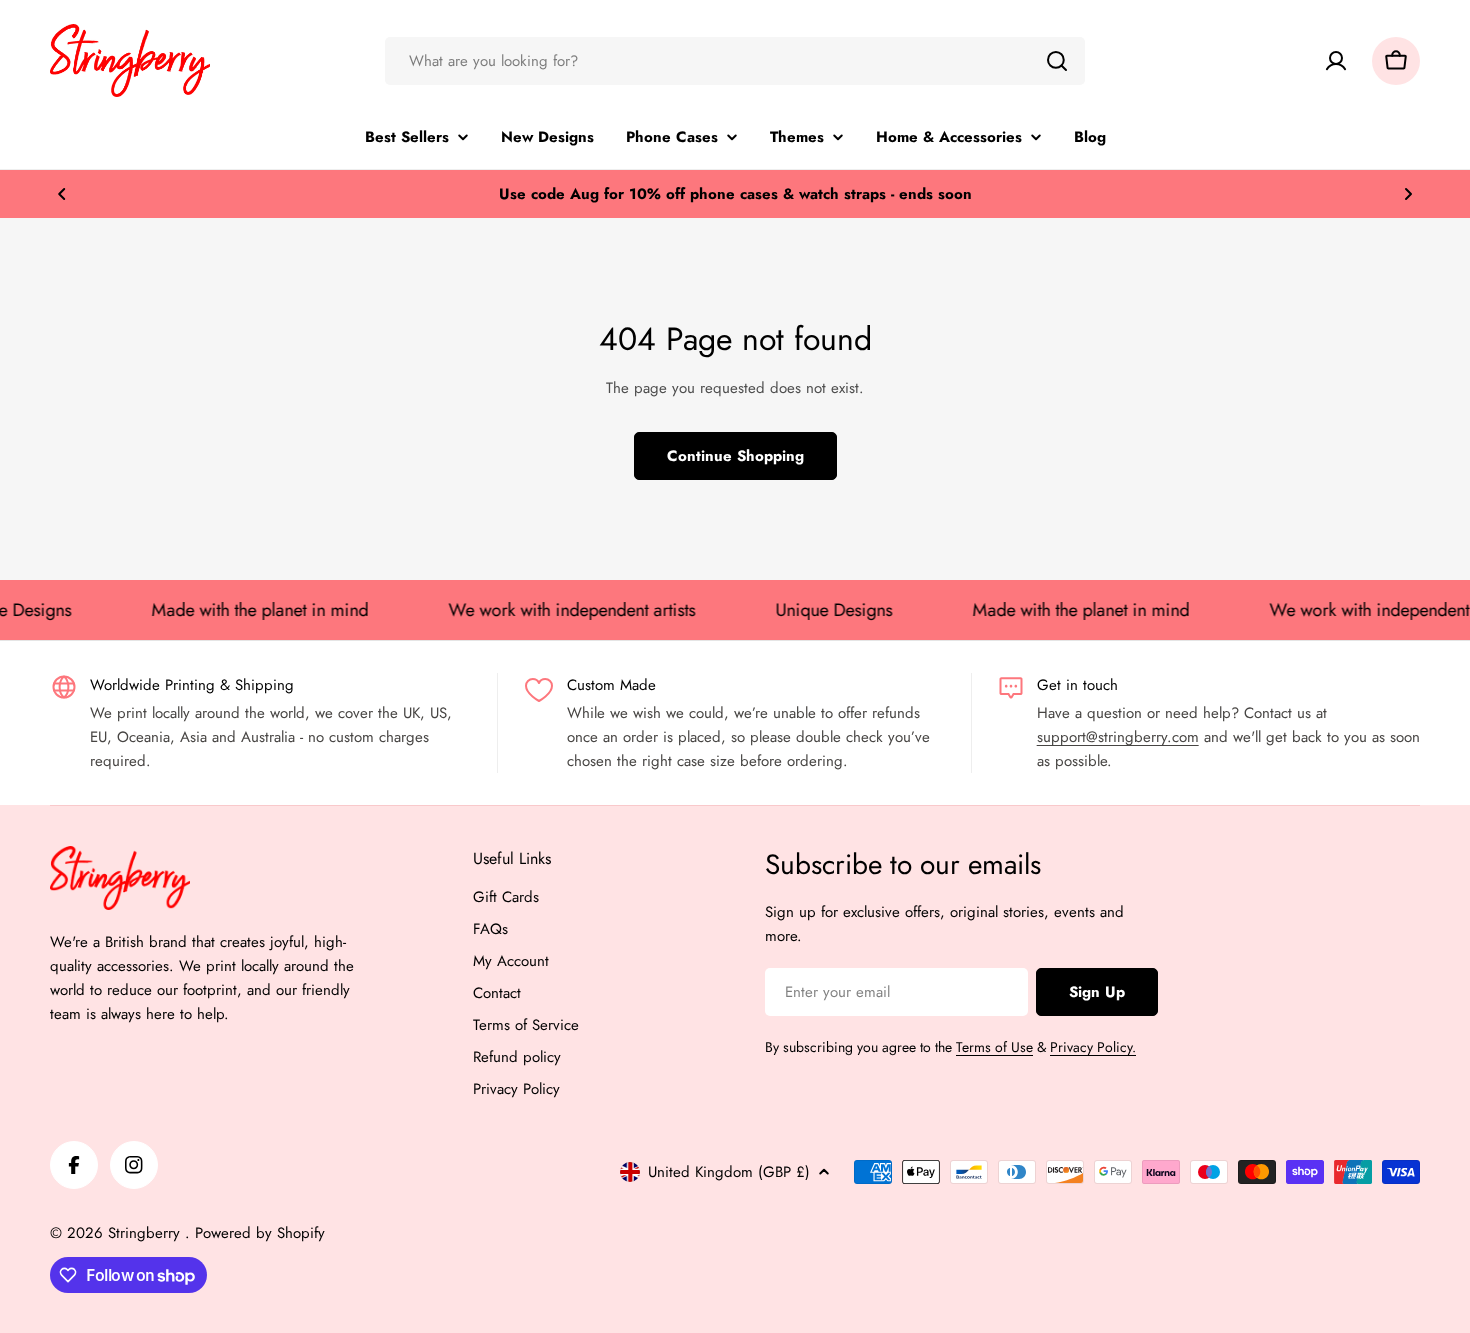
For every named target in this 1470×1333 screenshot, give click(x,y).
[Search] (1057, 61)
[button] (62, 194)
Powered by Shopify (260, 1233)
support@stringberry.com (1118, 737)
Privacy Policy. (1093, 1047)
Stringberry (146, 1233)
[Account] (1336, 61)
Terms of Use (994, 1047)
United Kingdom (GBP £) (729, 1172)
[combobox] (735, 61)
